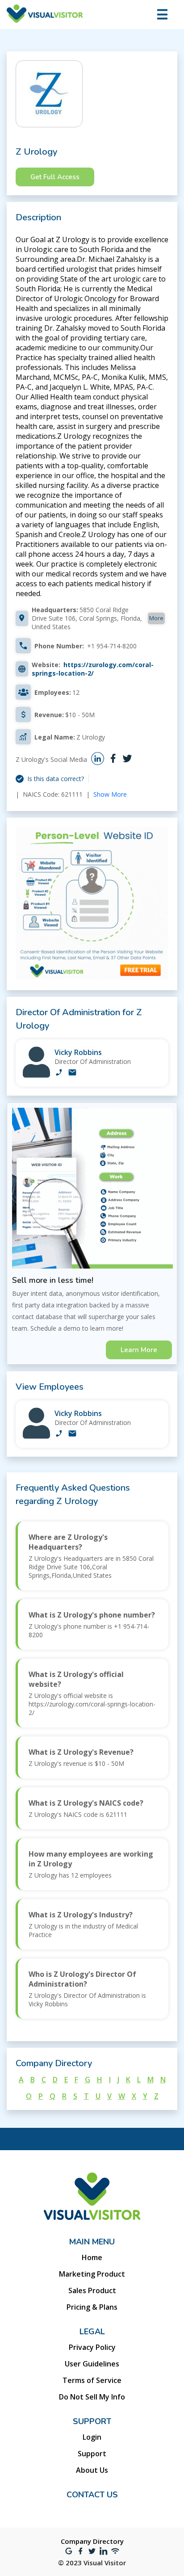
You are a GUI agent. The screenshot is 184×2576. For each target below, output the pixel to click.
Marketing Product (92, 2274)
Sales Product (92, 2290)
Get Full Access (55, 177)
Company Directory (92, 2541)
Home (92, 2257)
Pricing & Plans (92, 2307)
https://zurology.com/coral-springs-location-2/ (93, 669)
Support (92, 2454)
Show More (110, 794)
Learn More (139, 1350)
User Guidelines (92, 2364)
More (156, 618)
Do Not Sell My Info (92, 2397)
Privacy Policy (92, 2347)
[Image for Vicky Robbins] (36, 1075)
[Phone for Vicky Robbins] (59, 1073)
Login (92, 2437)
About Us (92, 2470)
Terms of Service (92, 2380)
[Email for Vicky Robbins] (72, 1073)
